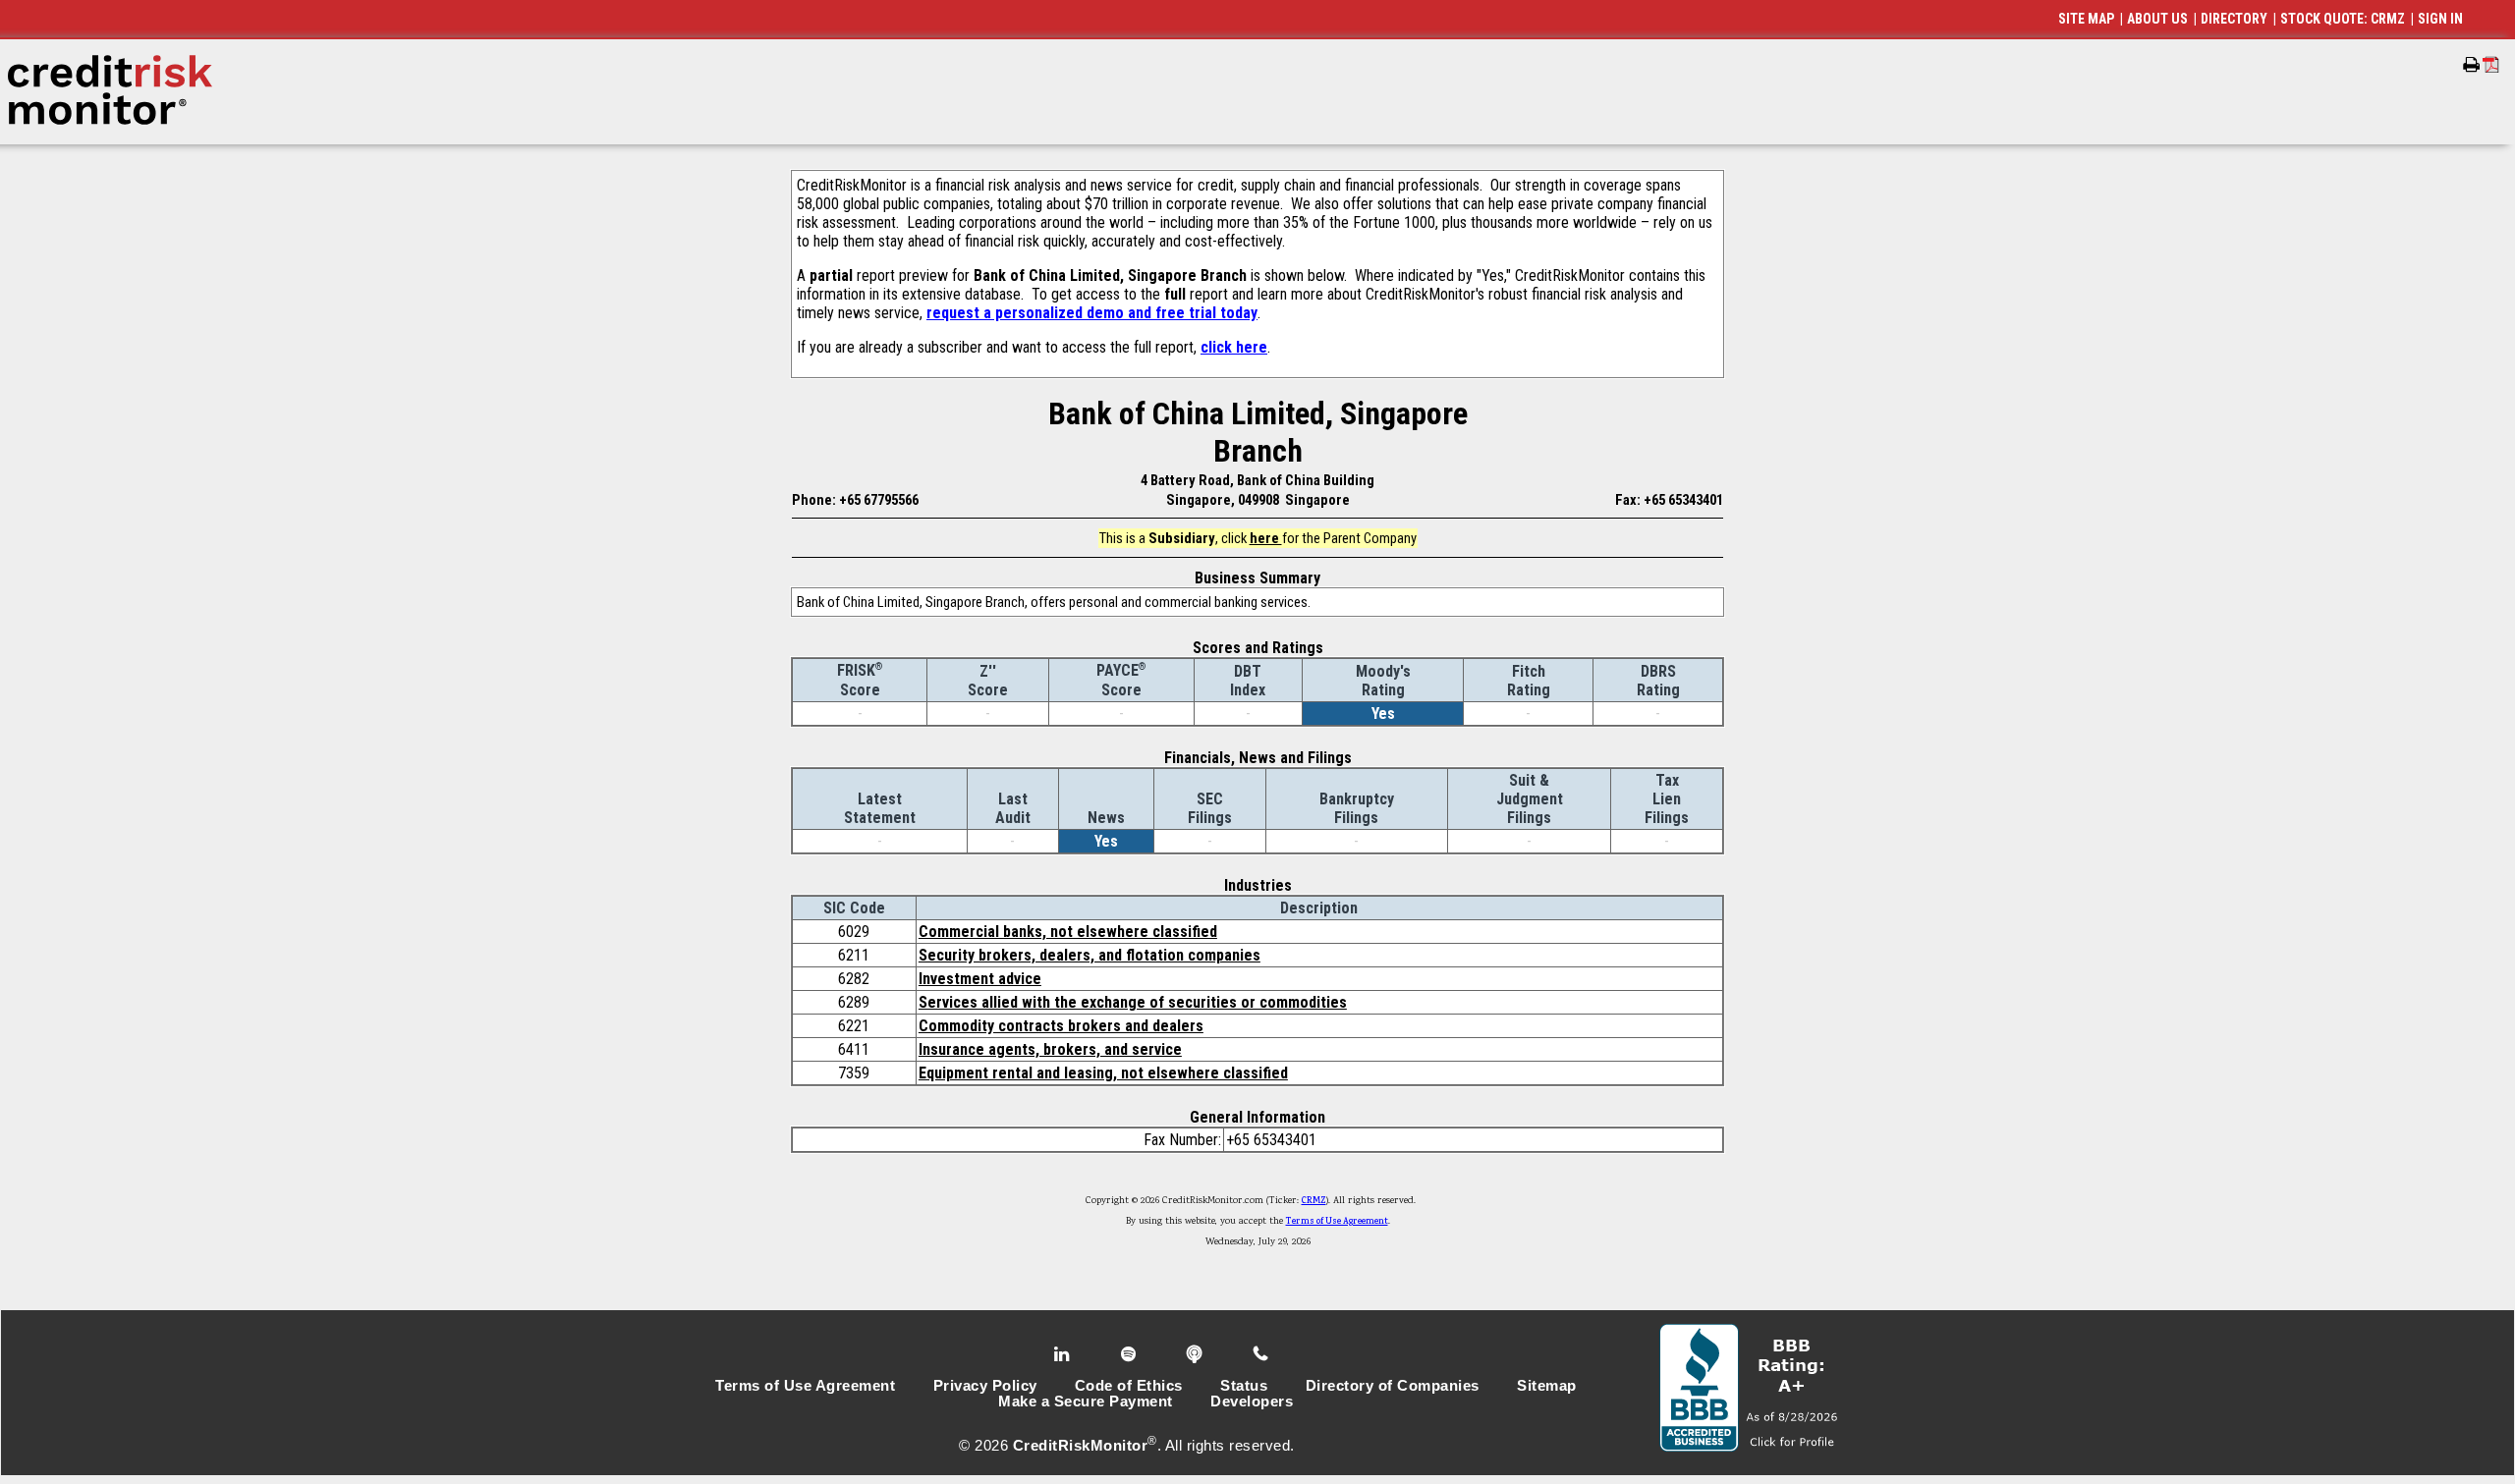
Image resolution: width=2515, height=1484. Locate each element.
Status (1244, 1386)
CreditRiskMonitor (1081, 1446)
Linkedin (1064, 1354)
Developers (1252, 1402)
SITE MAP (2086, 19)
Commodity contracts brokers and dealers (1061, 1026)
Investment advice (980, 979)
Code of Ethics (1129, 1386)
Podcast (1196, 1354)
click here (1234, 347)
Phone (1262, 1354)
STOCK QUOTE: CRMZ (2343, 19)
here (1266, 538)
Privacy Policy (985, 1386)
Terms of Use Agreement (1337, 1222)
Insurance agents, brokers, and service (1050, 1049)
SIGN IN (2440, 19)
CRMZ (1314, 1201)
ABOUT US (2157, 19)
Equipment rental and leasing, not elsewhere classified (1103, 1073)
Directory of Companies (1393, 1386)
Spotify (1130, 1354)
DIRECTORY (2234, 19)
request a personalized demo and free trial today (1092, 313)
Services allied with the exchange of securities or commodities (1133, 1002)
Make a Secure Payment (1086, 1402)
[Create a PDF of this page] (2491, 64)
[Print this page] (2471, 65)
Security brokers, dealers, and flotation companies (1090, 955)
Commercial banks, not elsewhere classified (1068, 932)
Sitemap (1547, 1386)
